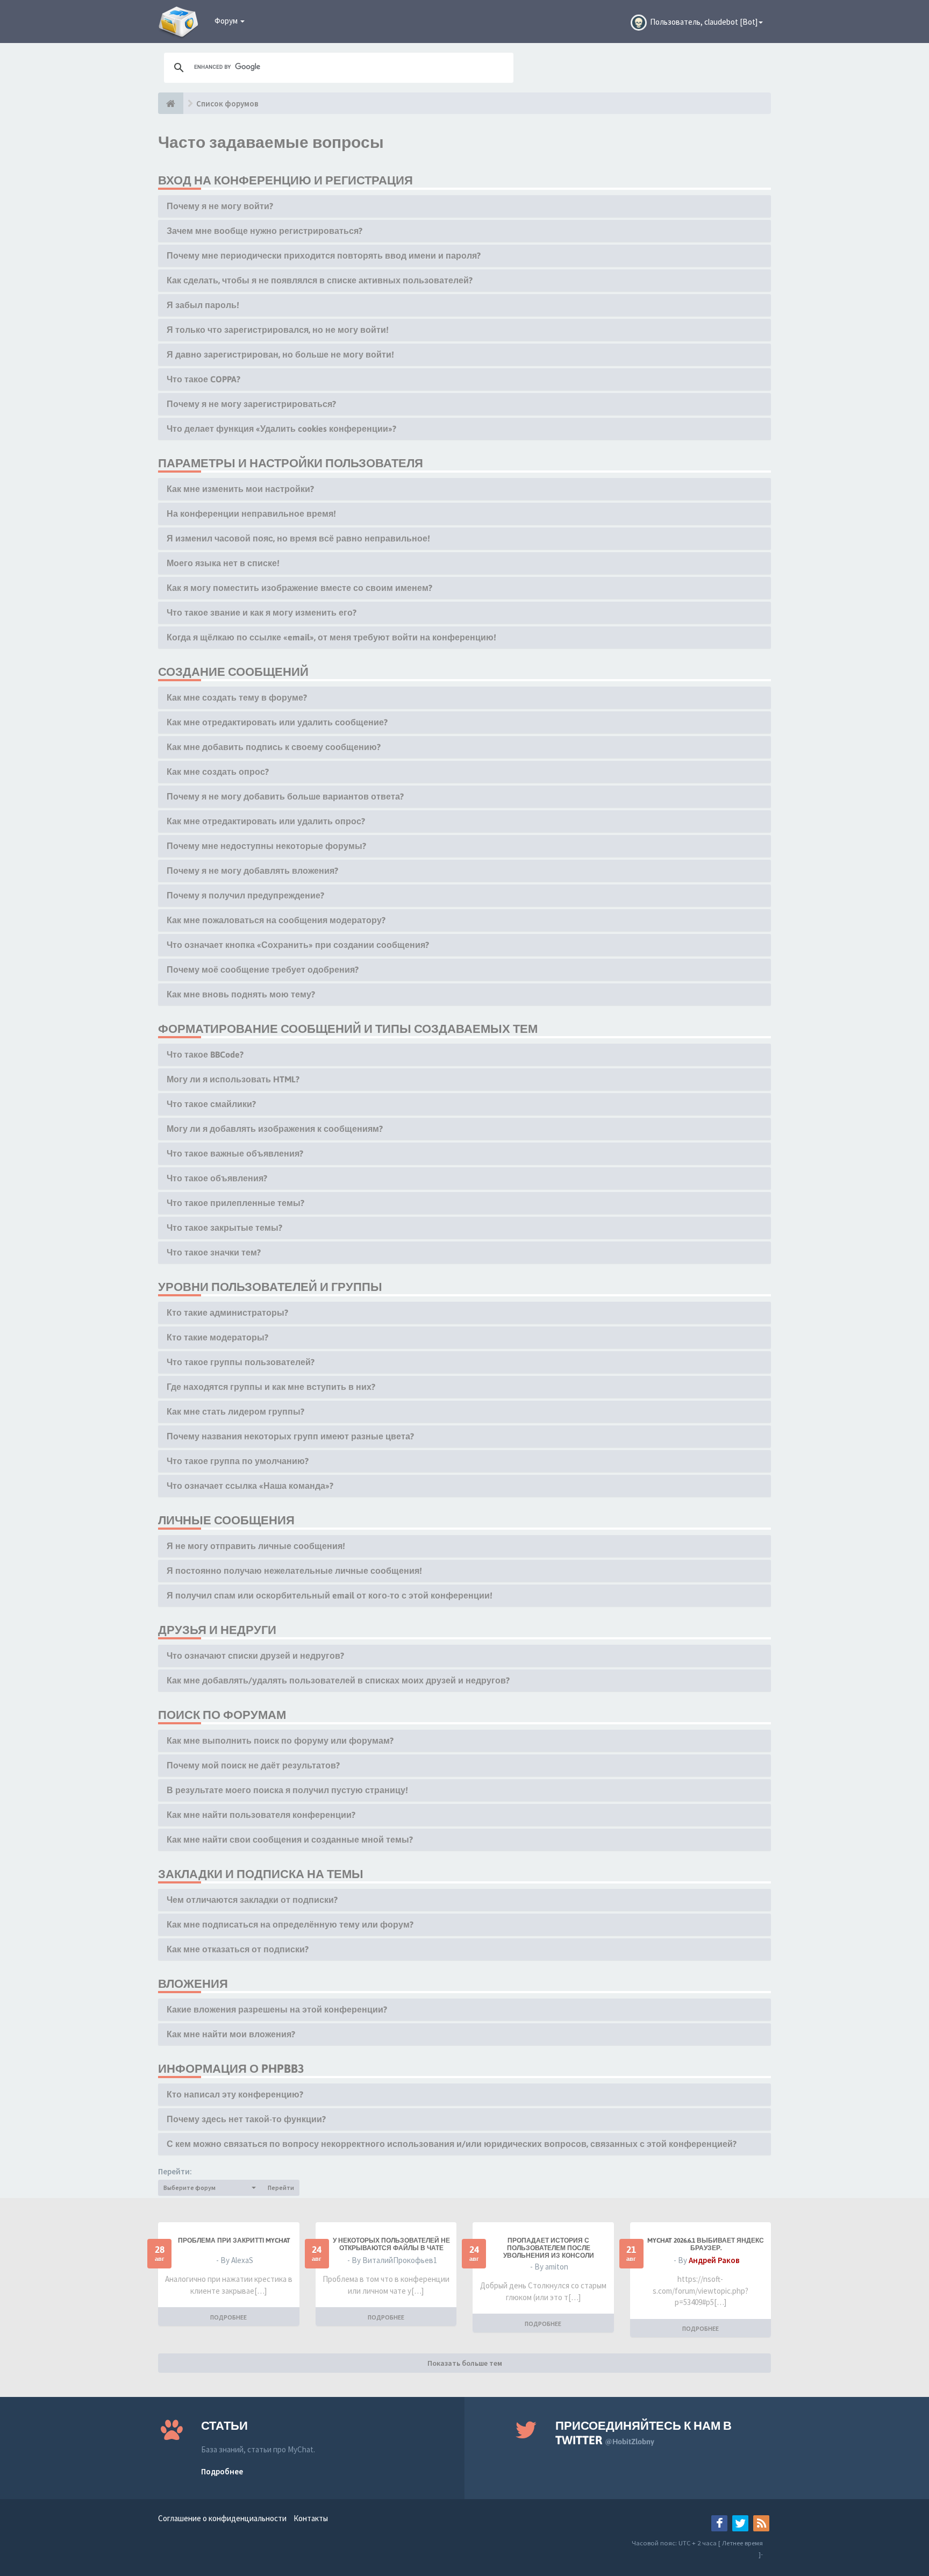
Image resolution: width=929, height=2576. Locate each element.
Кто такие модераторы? (217, 1337)
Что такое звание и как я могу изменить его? (262, 612)
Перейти (281, 2188)
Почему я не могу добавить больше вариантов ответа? (285, 796)
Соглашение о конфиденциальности (222, 2518)
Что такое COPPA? (203, 379)
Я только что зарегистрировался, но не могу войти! (278, 330)
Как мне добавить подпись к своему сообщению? (274, 747)
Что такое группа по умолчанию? (238, 1461)
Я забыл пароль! (203, 305)
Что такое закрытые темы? (224, 1228)
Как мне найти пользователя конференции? (261, 1815)
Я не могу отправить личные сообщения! (256, 1546)
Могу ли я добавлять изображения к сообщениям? (275, 1129)
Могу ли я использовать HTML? (233, 1079)
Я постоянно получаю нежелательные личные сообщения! (294, 1571)
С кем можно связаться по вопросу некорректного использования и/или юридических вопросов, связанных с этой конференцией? (452, 2144)
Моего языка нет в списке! (223, 563)
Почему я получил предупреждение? (245, 895)
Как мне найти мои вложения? (231, 2034)
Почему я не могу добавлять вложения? (252, 870)
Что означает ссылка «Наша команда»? (250, 1486)
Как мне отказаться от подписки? (238, 1949)
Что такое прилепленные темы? (235, 1203)
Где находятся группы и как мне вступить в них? (271, 1387)
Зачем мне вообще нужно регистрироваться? (265, 231)
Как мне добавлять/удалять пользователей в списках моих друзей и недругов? (338, 1680)
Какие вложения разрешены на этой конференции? (277, 2009)
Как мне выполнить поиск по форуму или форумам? (280, 1740)
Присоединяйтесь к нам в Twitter (644, 2433)
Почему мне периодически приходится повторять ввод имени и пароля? (324, 255)
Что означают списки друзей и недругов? (255, 1656)
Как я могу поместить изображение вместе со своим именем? (299, 588)
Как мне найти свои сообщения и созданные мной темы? (290, 1839)
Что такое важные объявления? (235, 1153)
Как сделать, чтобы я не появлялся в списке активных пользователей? (320, 280)
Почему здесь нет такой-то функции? (246, 2119)
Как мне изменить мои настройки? (240, 489)
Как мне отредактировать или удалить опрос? (266, 821)
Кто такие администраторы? (227, 1312)
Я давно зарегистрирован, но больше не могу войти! (280, 354)
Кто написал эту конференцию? (235, 2094)
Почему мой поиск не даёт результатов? (253, 1765)
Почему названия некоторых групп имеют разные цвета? (290, 1436)
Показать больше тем (465, 2363)
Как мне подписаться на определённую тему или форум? (290, 1924)
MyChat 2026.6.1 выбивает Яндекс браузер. (706, 2244)
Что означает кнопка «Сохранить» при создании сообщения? (298, 945)
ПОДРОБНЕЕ (228, 2317)
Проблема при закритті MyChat (234, 2240)
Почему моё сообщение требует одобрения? (263, 969)
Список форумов (227, 104)
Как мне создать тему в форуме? (237, 697)
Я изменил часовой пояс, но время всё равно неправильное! (298, 538)
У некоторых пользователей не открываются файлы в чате (391, 2244)
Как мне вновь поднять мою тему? (241, 994)
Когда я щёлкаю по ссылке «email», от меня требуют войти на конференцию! (331, 637)
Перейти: (175, 2171)
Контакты (311, 2518)
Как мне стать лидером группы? (235, 1411)
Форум (227, 21)
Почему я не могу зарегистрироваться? (251, 404)
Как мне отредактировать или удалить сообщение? (277, 722)
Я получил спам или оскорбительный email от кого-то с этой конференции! (330, 1595)
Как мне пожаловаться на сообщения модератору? (276, 920)
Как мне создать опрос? (218, 772)
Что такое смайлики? (211, 1104)
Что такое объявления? (217, 1178)
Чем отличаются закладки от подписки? (252, 1900)
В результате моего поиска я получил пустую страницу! (287, 1790)
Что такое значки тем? (214, 1252)
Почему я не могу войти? (220, 206)
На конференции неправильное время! (251, 513)
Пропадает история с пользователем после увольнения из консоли (549, 2248)
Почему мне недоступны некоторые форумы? (266, 846)
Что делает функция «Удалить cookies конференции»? (281, 429)
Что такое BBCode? (205, 1054)
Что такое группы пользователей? (241, 1362)
